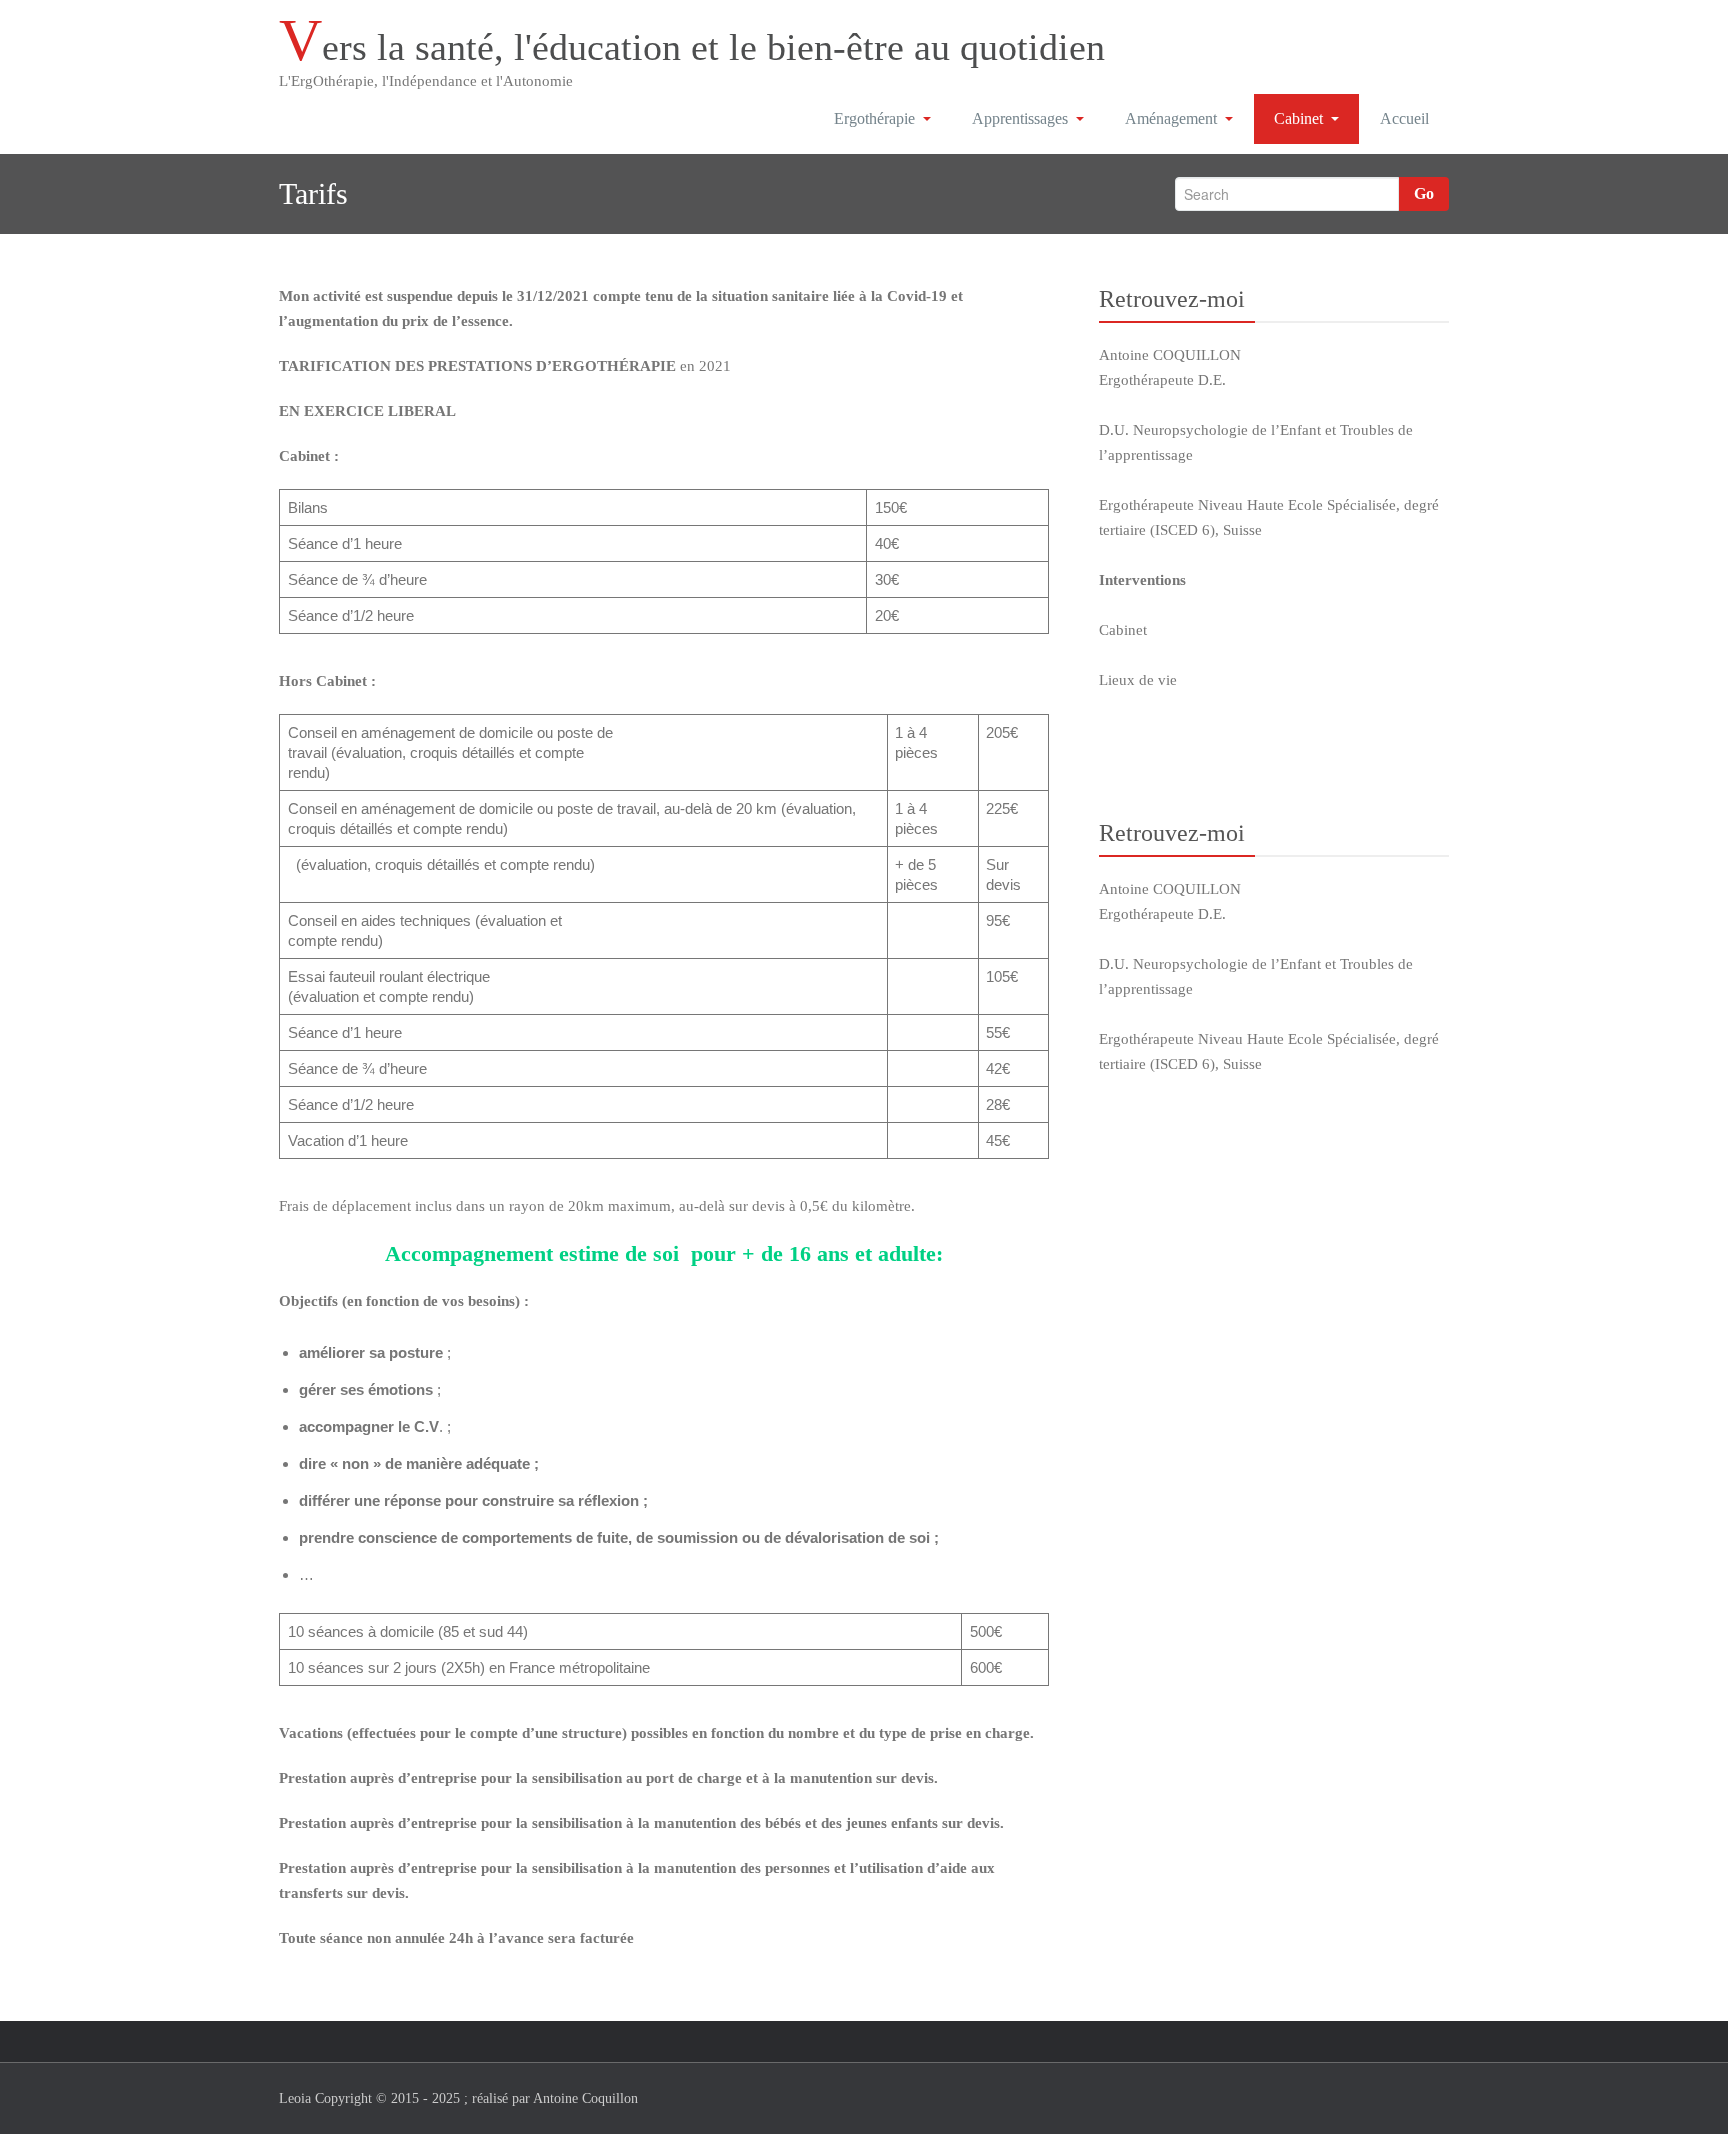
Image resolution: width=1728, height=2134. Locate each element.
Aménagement (1171, 118)
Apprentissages (1020, 118)
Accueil (1404, 118)
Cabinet (1298, 118)
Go (1424, 193)
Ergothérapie (874, 118)
